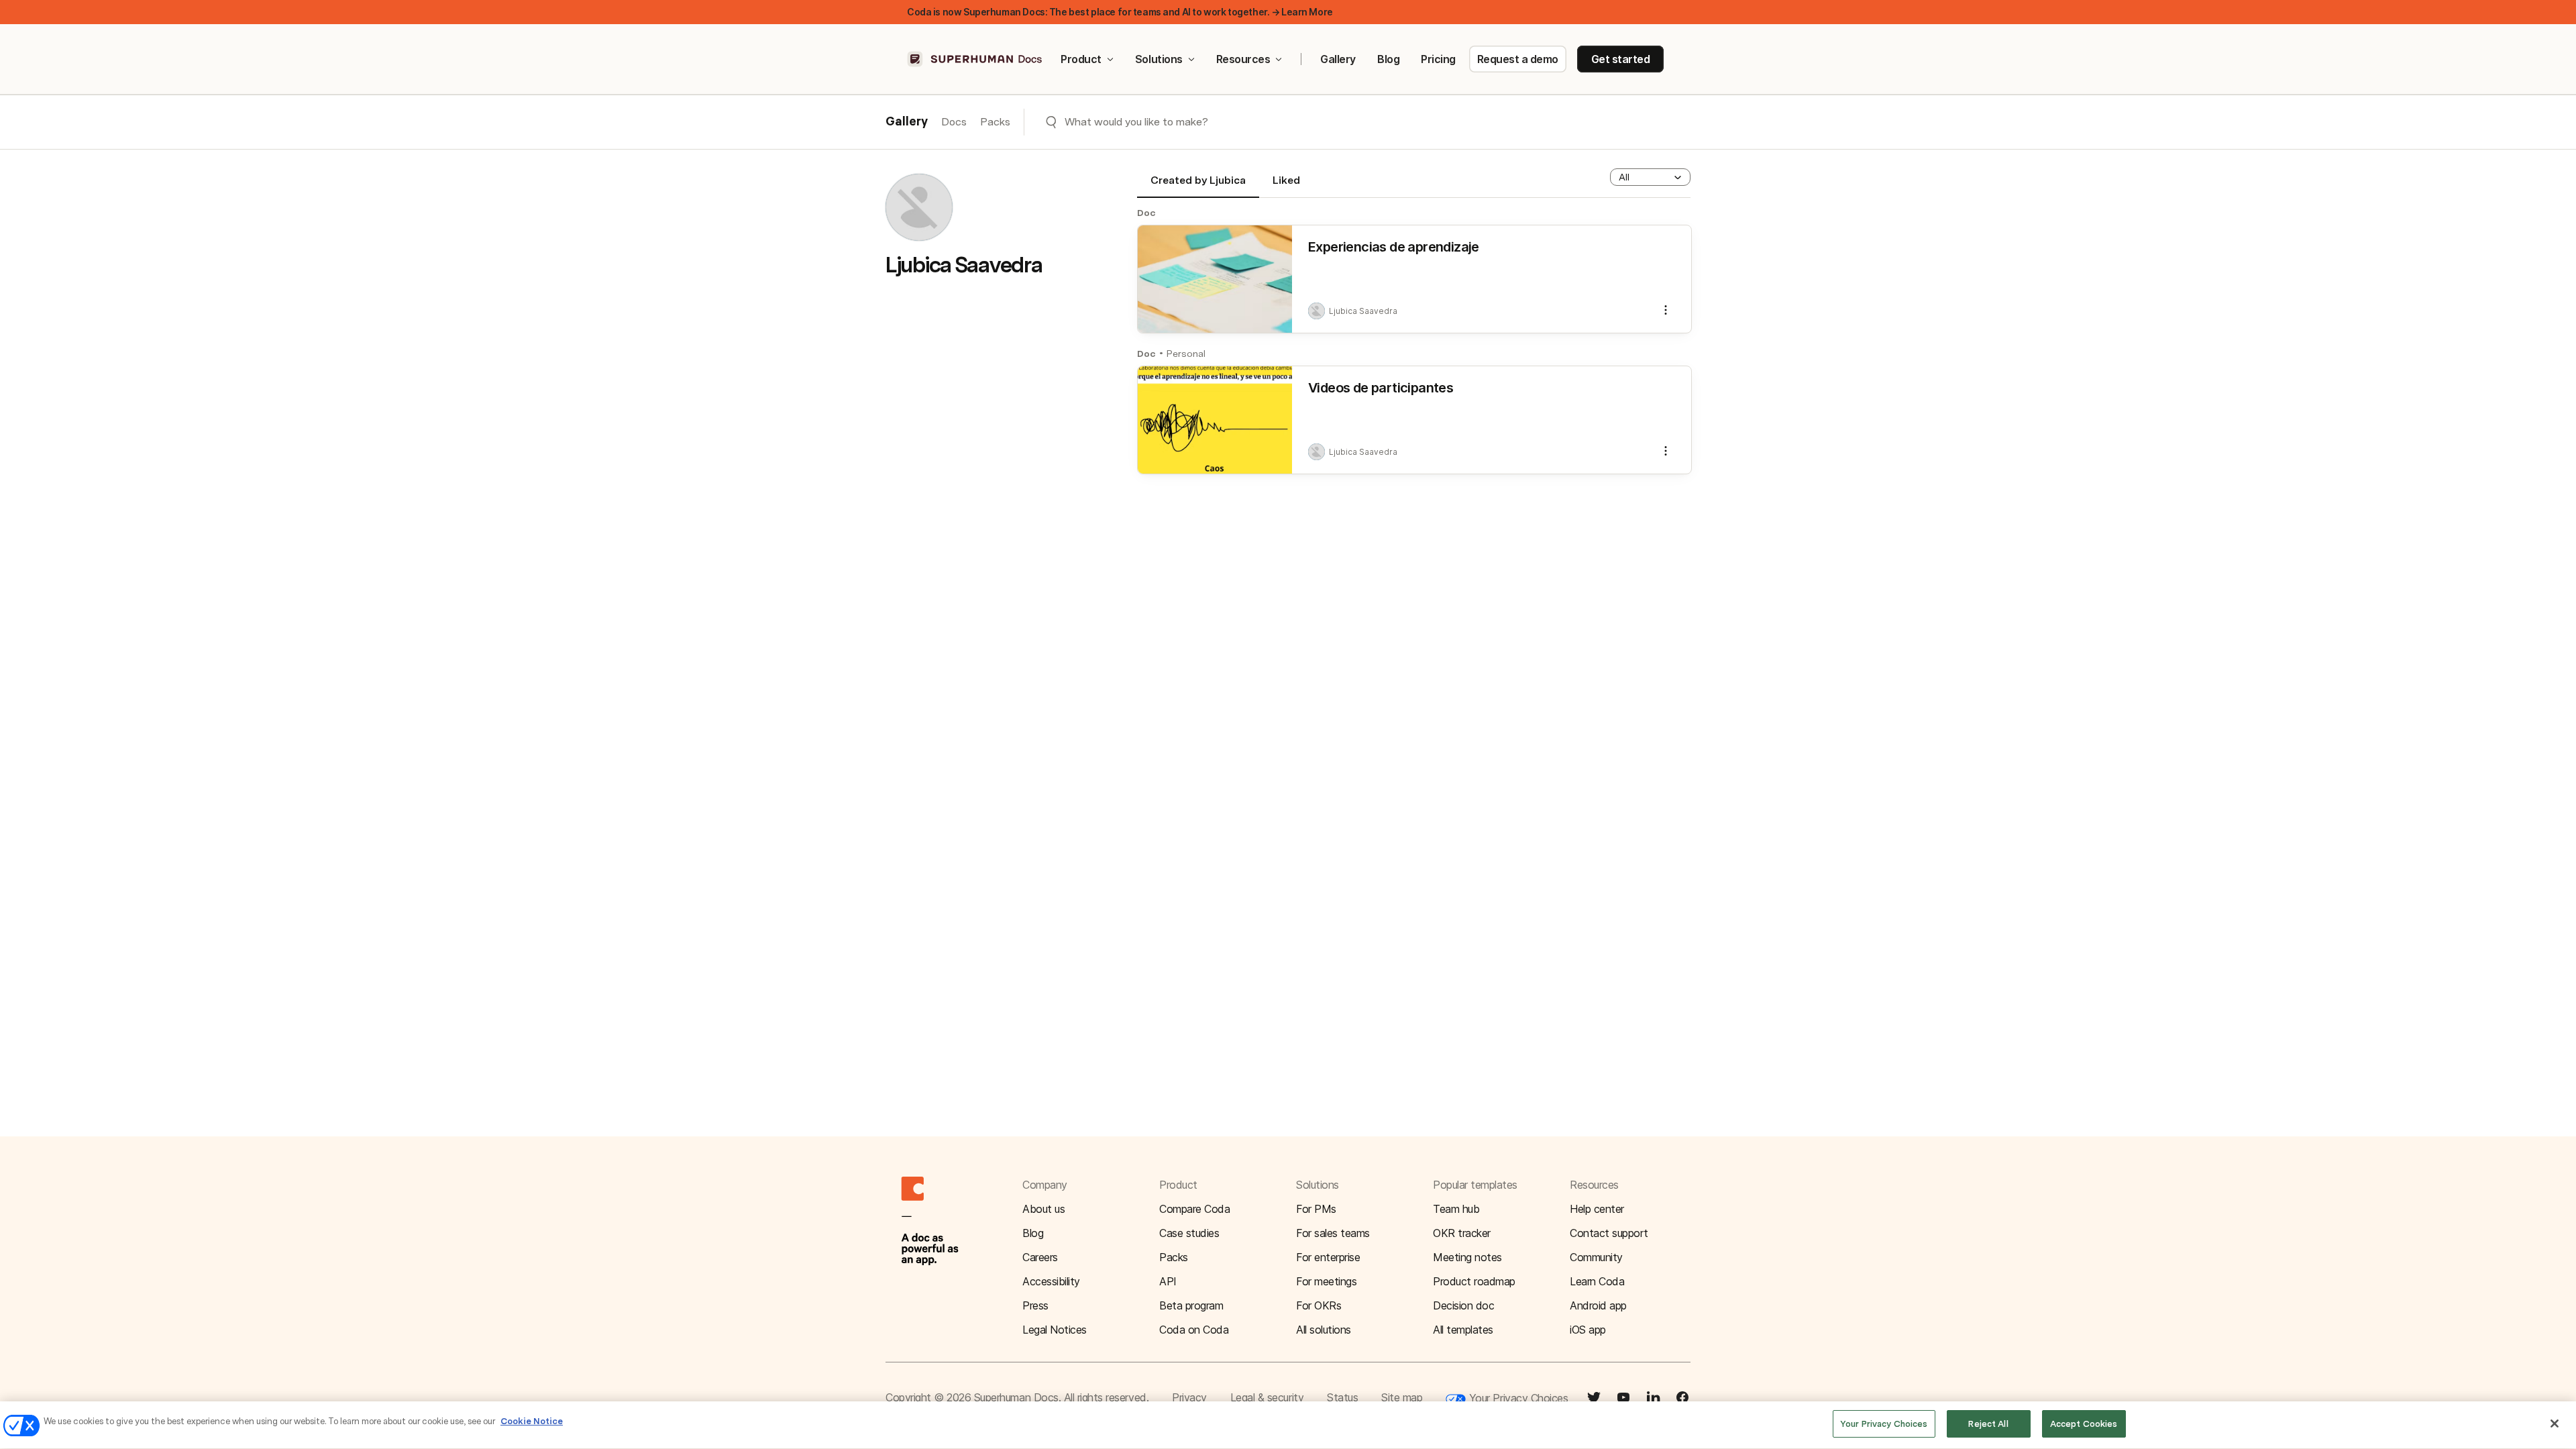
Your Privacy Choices (1517, 1398)
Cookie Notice (532, 1421)
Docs (954, 122)
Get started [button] (1621, 59)
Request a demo (1518, 59)
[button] (1650, 177)
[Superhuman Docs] (975, 59)
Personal (1186, 354)
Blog (1388, 59)
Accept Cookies (2084, 1424)
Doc (1146, 213)
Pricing (1438, 59)
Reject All (1988, 1424)
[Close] (2555, 1424)
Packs (995, 122)
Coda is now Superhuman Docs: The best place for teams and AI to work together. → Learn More (1120, 12)
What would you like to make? (1136, 122)
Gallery (1338, 59)
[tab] (1198, 186)
